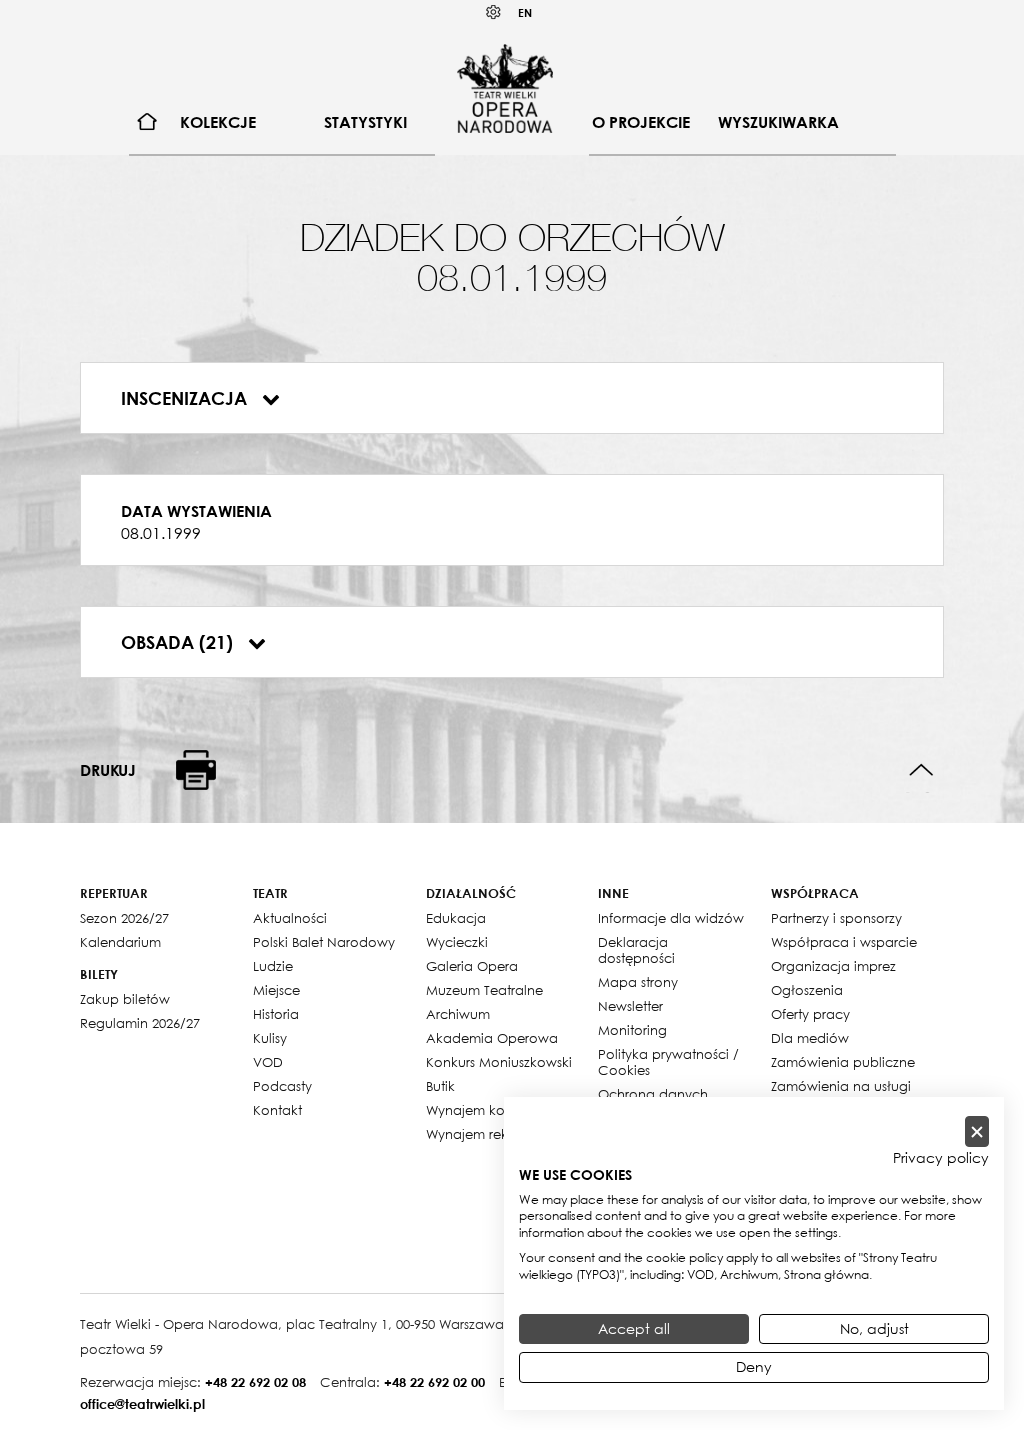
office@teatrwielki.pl (142, 1404)
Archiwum (458, 1014)
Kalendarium (120, 942)
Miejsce (276, 990)
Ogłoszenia (807, 990)
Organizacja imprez (833, 966)
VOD (268, 1062)
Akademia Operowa (492, 1038)
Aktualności (290, 918)
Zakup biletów (125, 999)
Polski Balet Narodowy (324, 942)
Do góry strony (921, 770)
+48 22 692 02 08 (255, 1382)
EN (525, 12)
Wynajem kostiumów (491, 1110)
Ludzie (273, 966)
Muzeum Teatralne (484, 990)
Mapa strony (638, 982)
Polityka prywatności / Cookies (668, 1062)
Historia (276, 1014)
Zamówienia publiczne (843, 1062)
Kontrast (494, 12)
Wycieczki (457, 942)
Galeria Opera (472, 966)
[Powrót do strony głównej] (505, 88)
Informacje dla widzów (671, 918)
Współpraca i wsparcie (844, 942)
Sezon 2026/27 (124, 918)
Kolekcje (218, 122)
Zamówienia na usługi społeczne (841, 1094)
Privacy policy (941, 1158)
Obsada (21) (179, 642)
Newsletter (630, 1006)
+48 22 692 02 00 (434, 1382)
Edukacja (456, 918)
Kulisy (270, 1038)
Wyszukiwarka (778, 122)
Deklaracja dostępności (636, 950)
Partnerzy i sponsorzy (836, 918)
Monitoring (632, 1030)
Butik (440, 1086)
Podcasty (282, 1086)
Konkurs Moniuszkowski (499, 1062)
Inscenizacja (186, 398)
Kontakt (277, 1110)
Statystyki (365, 122)
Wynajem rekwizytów (492, 1134)
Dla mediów (810, 1038)
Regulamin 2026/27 (140, 1023)
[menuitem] (147, 122)
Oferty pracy (810, 1014)
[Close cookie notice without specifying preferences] (977, 1131)
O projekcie (641, 122)
